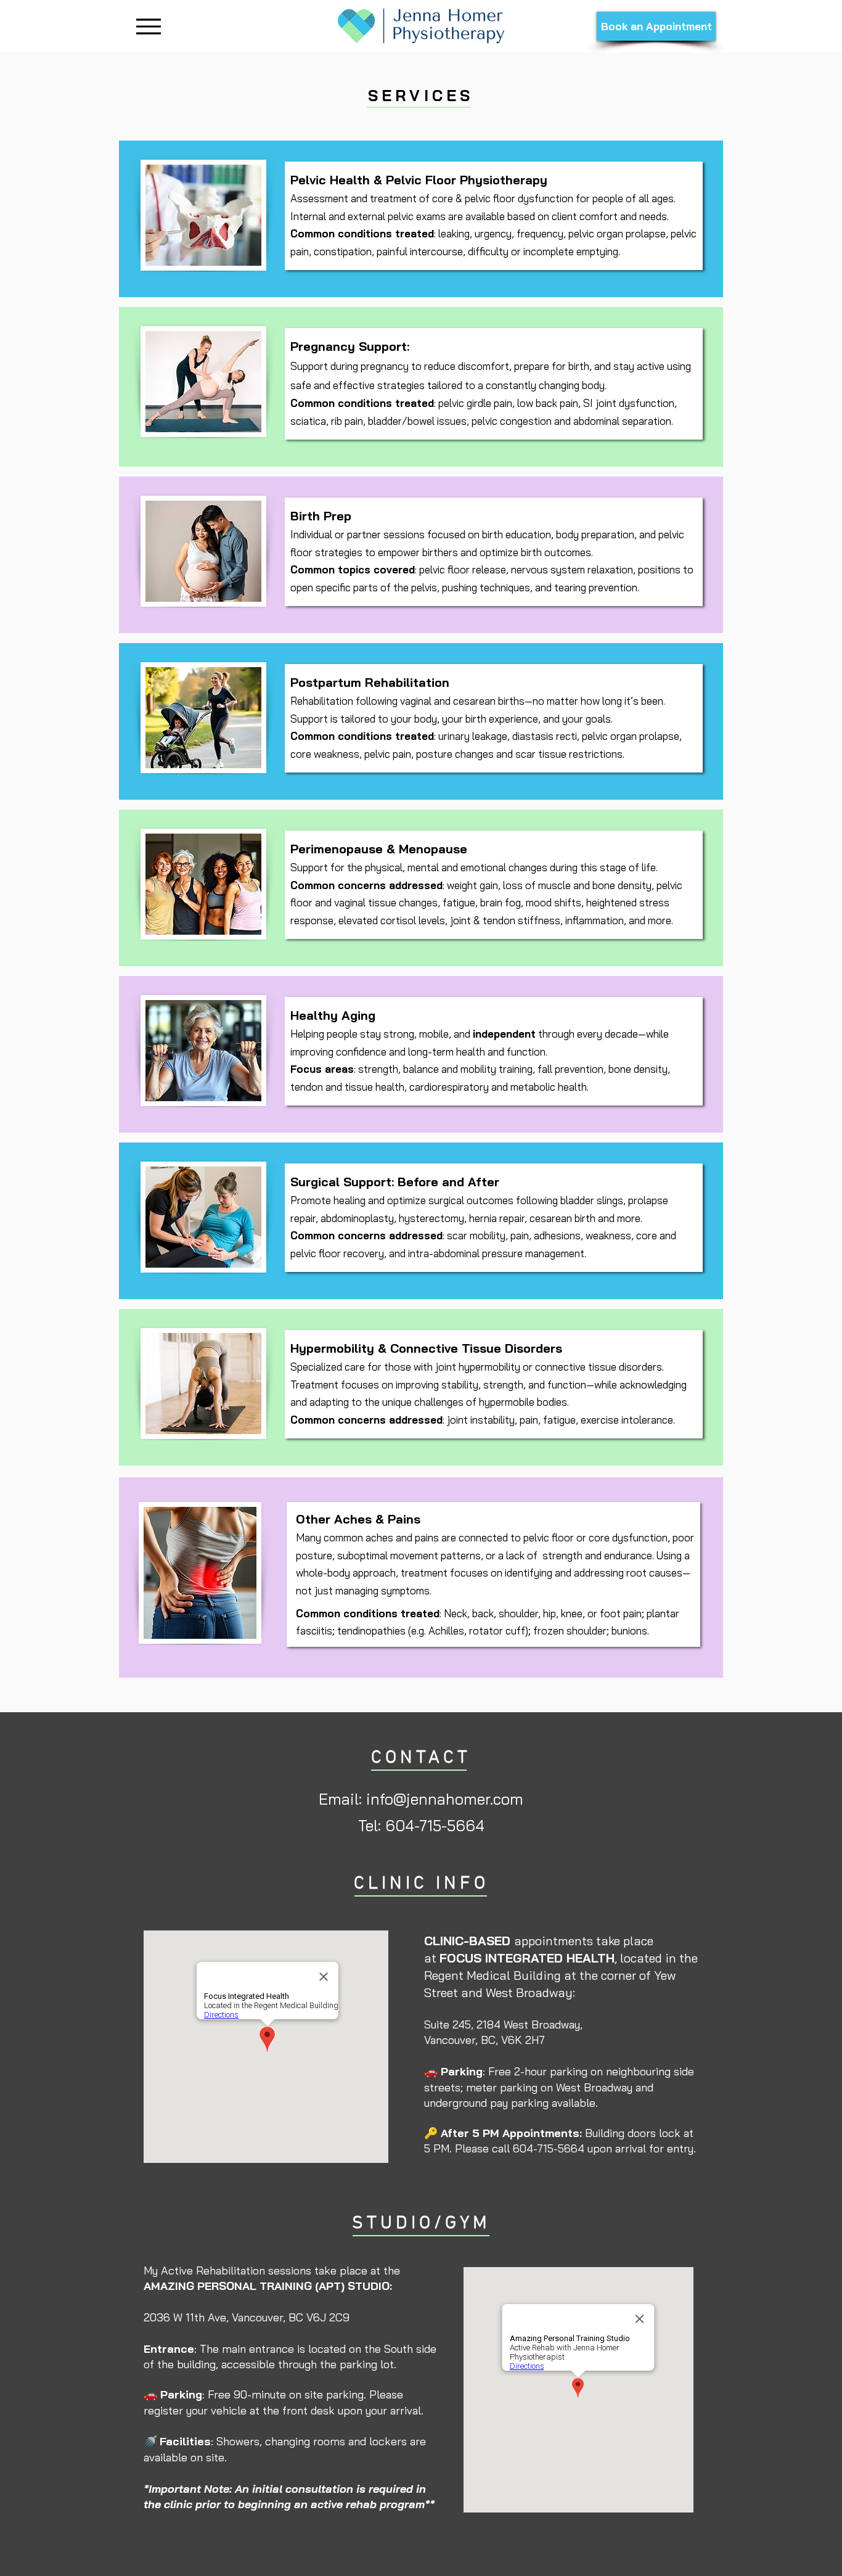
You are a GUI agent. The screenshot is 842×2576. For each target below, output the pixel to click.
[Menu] (148, 26)
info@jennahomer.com (445, 1799)
